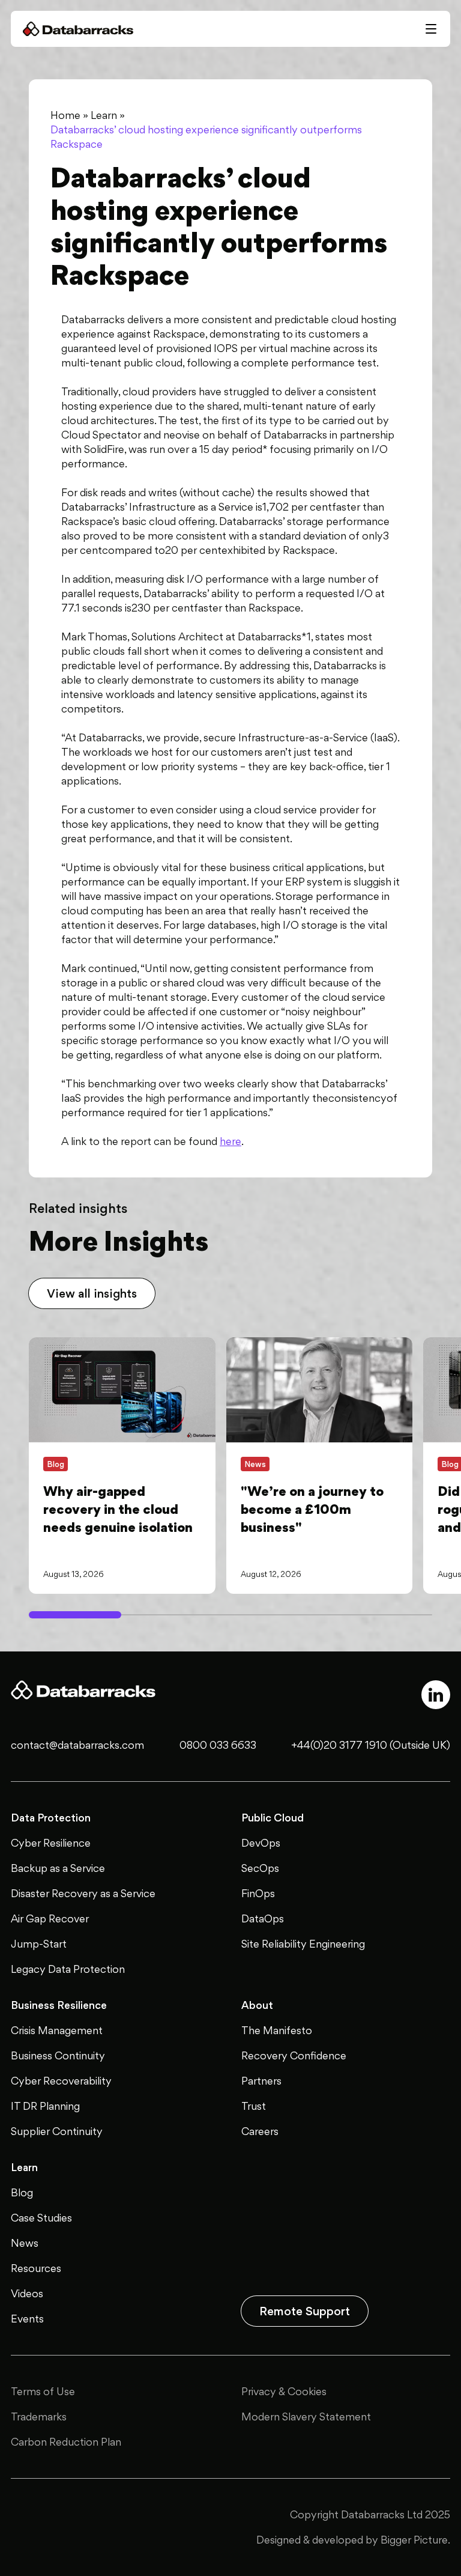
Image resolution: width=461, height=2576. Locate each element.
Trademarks (39, 2417)
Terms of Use (43, 2391)
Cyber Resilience (51, 1843)
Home (65, 115)
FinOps (258, 1893)
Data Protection (51, 1818)
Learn (104, 115)
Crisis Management (57, 2030)
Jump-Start (39, 1944)
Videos (27, 2293)
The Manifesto (277, 2030)
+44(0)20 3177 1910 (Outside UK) (371, 1745)
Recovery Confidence (294, 2055)
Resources (36, 2268)
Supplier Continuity (57, 2131)
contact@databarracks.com (77, 1745)
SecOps (260, 1868)
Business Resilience (59, 2005)
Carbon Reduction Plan (66, 2442)
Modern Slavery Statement (306, 2417)
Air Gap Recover (50, 1918)
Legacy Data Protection (68, 1969)
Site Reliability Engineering (303, 1944)
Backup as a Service (58, 1868)
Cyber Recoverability (61, 2081)
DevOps (261, 1843)
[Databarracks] (78, 29)
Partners (261, 2081)
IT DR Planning (45, 2106)
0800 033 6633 (218, 1745)
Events (27, 2319)
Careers (260, 2131)
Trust (254, 2106)
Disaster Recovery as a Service (83, 1893)
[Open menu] (431, 29)
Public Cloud (273, 1818)
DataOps (263, 1918)
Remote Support (305, 2311)
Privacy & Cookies (284, 2391)
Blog (22, 2192)
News (25, 2243)
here (230, 1141)
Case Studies (41, 2218)
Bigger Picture (414, 2540)
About (257, 2005)
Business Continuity (58, 2055)
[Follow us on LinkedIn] (436, 1695)
